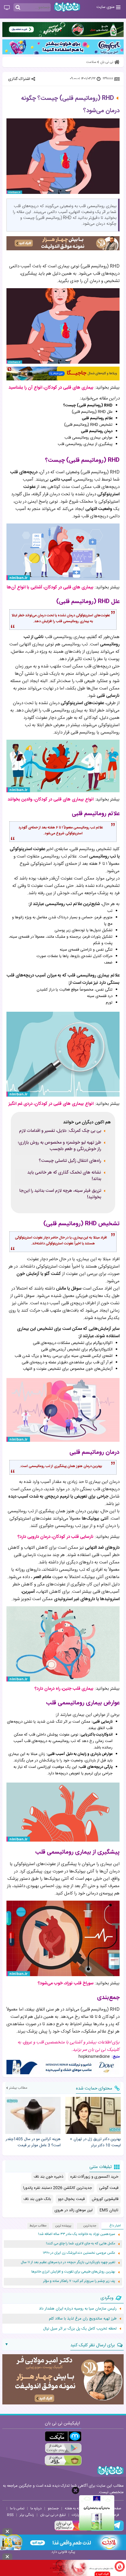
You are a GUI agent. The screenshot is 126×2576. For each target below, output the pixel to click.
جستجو (53, 2508)
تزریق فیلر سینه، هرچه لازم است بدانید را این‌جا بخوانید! (60, 1194)
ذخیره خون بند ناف (48, 2177)
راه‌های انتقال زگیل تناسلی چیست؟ (70, 1161)
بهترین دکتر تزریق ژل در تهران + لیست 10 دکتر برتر (95, 2142)
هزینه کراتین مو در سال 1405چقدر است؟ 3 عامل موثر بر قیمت (33, 2142)
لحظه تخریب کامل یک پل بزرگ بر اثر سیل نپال (80, 2329)
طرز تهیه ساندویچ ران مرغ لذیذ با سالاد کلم (83, 2319)
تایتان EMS (109, 2210)
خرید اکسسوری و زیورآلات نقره (94, 2177)
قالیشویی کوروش (105, 2199)
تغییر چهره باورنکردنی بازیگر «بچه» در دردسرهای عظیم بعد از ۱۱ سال (68, 2262)
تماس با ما (17, 2508)
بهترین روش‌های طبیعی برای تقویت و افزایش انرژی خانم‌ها (73, 2272)
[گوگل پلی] (63, 2448)
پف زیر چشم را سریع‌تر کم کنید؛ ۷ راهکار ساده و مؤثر (79, 2281)
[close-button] (75, 2490)
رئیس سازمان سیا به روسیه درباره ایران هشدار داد (78, 2309)
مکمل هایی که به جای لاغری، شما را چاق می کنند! (81, 2244)
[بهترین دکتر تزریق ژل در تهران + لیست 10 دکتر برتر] (93, 2115)
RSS (10, 2515)
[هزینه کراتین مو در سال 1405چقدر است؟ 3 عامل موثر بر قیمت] (33, 2115)
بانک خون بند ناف (37, 2199)
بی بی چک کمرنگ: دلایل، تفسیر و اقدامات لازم (60, 1131)
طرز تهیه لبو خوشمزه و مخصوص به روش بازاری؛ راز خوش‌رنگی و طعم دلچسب (59, 1146)
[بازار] (63, 2460)
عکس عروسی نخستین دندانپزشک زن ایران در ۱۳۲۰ (79, 2253)
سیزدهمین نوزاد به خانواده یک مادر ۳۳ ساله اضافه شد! (77, 2234)
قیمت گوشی (109, 2188)
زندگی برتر (27, 2515)
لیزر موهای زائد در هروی (74, 2210)
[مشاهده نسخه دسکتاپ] (7, 8)
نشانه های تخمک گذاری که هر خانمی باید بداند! (64, 1176)
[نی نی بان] (67, 7)
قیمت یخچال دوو (71, 2199)
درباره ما (36, 2508)
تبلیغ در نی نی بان (53, 2515)
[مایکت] (63, 2436)
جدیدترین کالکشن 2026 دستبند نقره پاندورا (58, 2188)
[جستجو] (18, 8)
